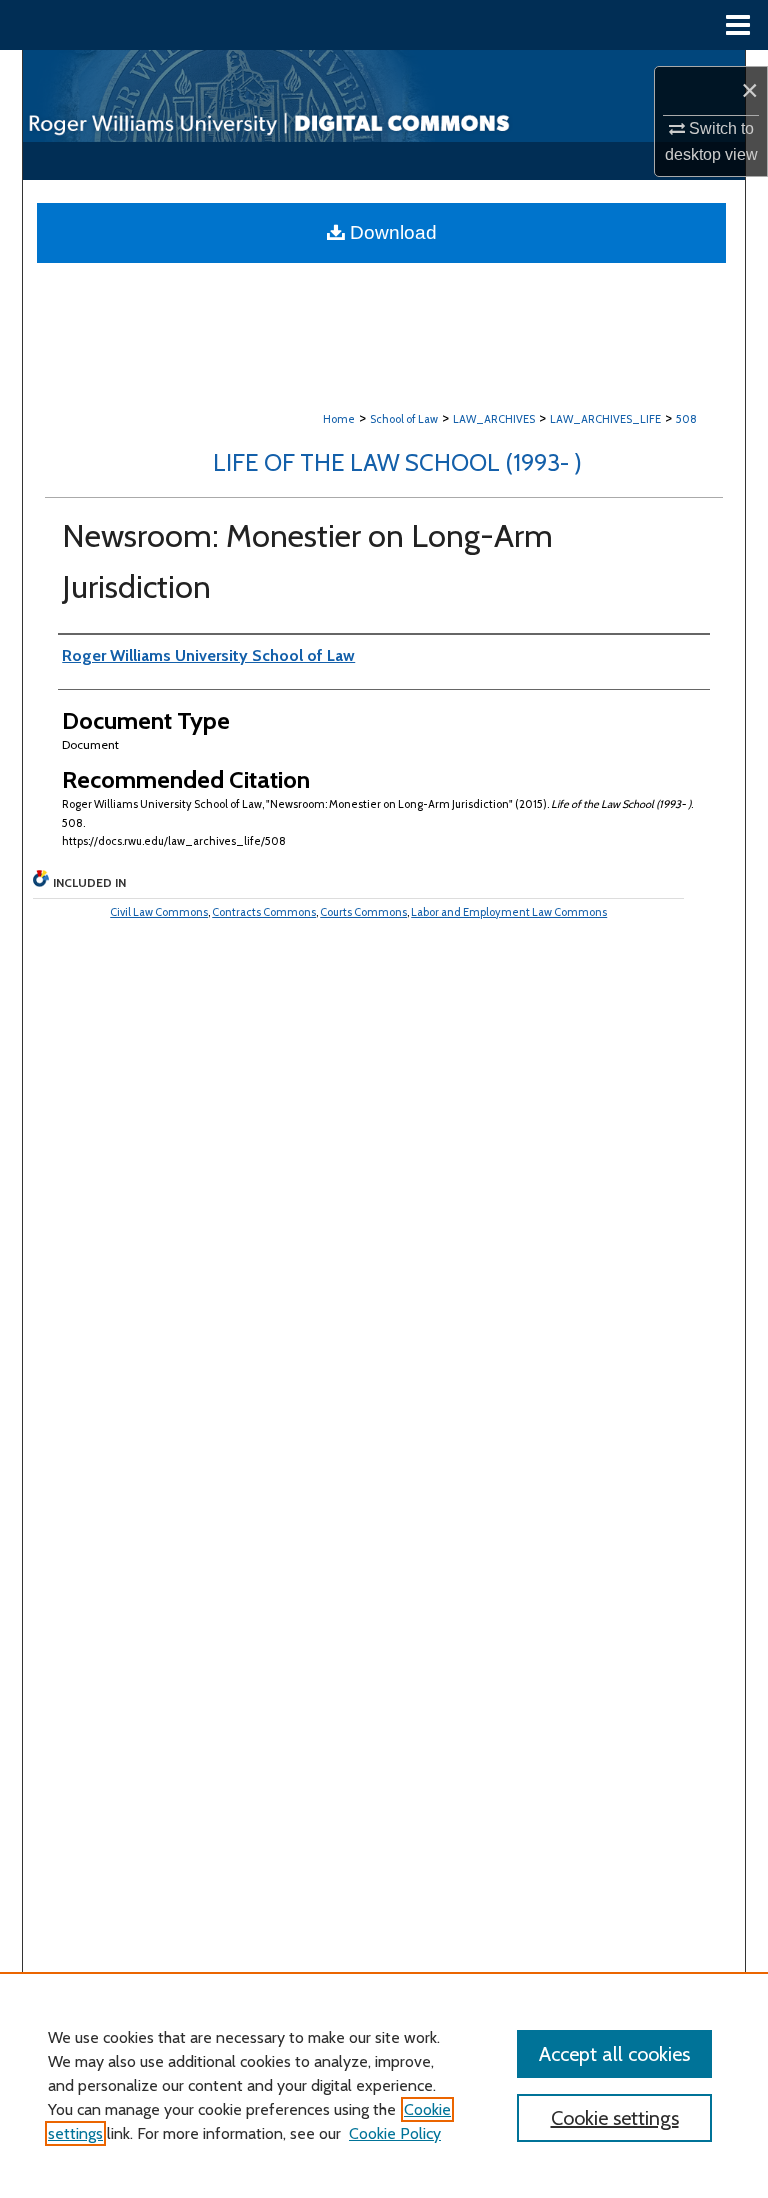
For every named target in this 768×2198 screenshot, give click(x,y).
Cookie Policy (395, 2133)
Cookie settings (615, 2118)
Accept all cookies (614, 2054)
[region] (384, 2085)
